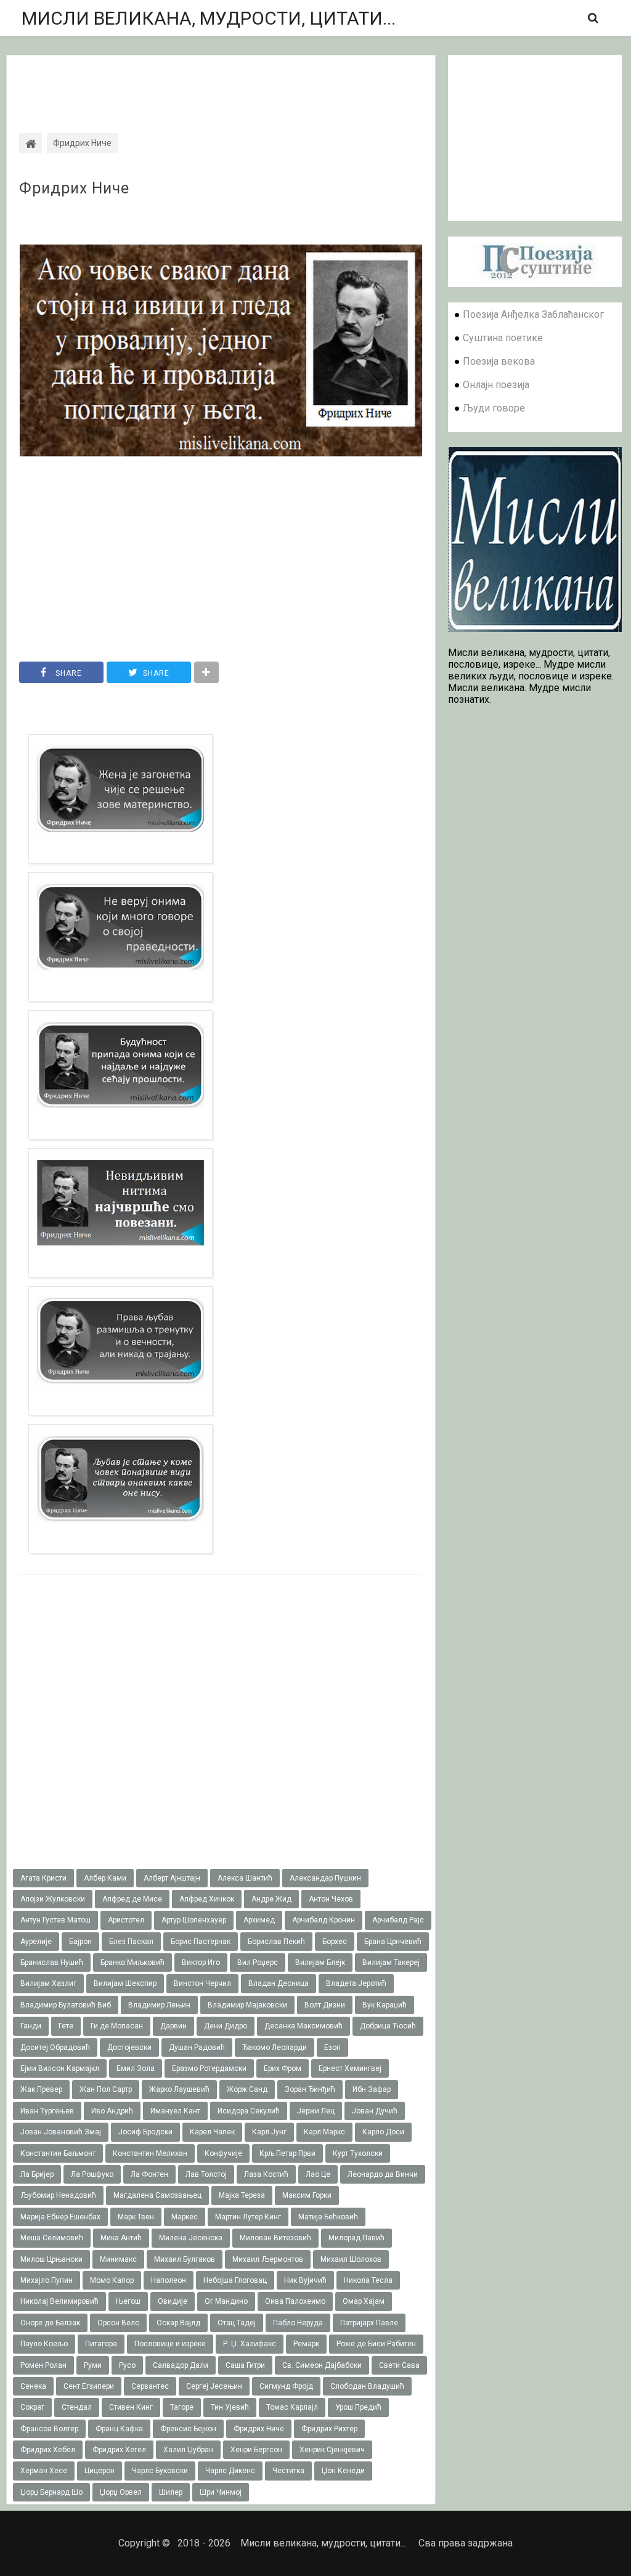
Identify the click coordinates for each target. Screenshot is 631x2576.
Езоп (332, 2047)
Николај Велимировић (59, 2301)
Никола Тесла (368, 2280)
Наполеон (169, 2280)
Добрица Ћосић (388, 2026)
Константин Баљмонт (58, 2153)
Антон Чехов (331, 1899)
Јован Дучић (375, 2111)
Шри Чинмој (221, 2492)
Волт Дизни (325, 2005)
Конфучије (223, 2153)
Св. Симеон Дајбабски (322, 2365)
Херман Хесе (44, 2471)
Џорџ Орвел (121, 2492)
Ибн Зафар (372, 2089)
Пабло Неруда (298, 2323)
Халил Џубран (188, 2450)
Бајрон (80, 1942)
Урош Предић (358, 2407)
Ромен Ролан (43, 2365)
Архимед (259, 1920)
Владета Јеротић (356, 1983)
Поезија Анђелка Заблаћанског (533, 314)
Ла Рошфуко (92, 2174)
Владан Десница (279, 1983)
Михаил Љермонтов (268, 2259)
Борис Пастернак (201, 1942)
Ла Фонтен (149, 2174)
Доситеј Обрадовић (55, 2047)
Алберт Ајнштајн (172, 1878)
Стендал (77, 2407)
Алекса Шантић (245, 1878)
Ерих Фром (283, 2068)
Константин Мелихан (150, 2153)
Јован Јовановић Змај (61, 2132)
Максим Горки (307, 2195)
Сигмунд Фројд (286, 2386)
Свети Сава (399, 2365)
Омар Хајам (364, 2301)
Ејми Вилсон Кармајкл (60, 2068)
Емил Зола (136, 2068)
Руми (93, 2365)
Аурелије (36, 1942)
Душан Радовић (197, 2047)
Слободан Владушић (367, 2386)
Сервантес (150, 2386)
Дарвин (173, 2026)
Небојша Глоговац (235, 2280)
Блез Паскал (131, 1942)
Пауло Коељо (44, 2344)
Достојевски (129, 2047)
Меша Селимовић (52, 2238)
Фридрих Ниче (74, 188)
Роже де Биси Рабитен (376, 2344)
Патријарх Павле (369, 2323)
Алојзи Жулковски (53, 1899)
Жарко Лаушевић (179, 2089)
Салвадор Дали (181, 2365)
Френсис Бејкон (188, 2429)
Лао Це (318, 2174)
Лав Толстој (206, 2174)
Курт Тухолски (358, 2153)
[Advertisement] (221, 83)
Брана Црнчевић (393, 1942)
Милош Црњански (51, 2259)
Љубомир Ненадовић (58, 2195)
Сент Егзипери (89, 2386)
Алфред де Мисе (132, 1899)
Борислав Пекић (276, 1942)
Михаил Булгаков (185, 2259)
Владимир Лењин (159, 2005)
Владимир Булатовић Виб (66, 2005)
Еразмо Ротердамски (209, 2068)
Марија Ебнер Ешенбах (60, 2217)
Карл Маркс (324, 2132)
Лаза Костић (266, 2174)
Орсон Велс (118, 2323)
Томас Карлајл (292, 2407)
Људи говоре (494, 408)
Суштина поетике (503, 338)
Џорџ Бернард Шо (51, 2492)
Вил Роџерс (258, 1962)
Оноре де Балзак (50, 2323)
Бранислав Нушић (52, 1962)
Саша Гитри (245, 2365)
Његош (128, 2301)
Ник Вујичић (305, 2280)
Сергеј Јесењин (214, 2386)
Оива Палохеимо (295, 2301)
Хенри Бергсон (256, 2450)
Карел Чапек (212, 2132)
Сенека (33, 2386)
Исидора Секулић (249, 2111)
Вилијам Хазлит (48, 1983)
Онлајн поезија (496, 385)
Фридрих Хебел (48, 2450)
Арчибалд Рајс (398, 1920)
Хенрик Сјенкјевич (332, 2450)
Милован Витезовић (275, 2238)
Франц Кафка (119, 2429)
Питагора (101, 2344)
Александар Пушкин (325, 1878)
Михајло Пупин (47, 2280)
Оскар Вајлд (178, 2323)
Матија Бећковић (328, 2217)
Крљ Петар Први (287, 2153)
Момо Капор (112, 2280)
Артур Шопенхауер (194, 1920)
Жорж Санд (247, 2089)
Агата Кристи (43, 1878)
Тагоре (182, 2407)
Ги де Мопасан (117, 2026)
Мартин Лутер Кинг (248, 2217)
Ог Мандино (226, 2301)
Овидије (173, 2301)
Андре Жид (271, 1899)
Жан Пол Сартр (106, 2089)
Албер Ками (105, 1878)
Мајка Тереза (242, 2195)
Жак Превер (41, 2089)
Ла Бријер (37, 2174)
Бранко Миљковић (132, 1962)
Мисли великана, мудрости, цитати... (209, 18)
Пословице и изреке (170, 2344)
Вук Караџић (385, 2005)
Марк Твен (136, 2217)
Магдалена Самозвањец (157, 2195)
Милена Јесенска (191, 2238)
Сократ (32, 2407)
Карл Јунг (269, 2132)
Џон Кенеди (343, 2471)
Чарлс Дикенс (230, 2471)
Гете (66, 2026)
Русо (127, 2365)
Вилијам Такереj (391, 1962)
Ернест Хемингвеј (350, 2068)
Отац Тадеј (237, 2323)
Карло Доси (383, 2132)
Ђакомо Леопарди (275, 2047)
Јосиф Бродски (145, 2132)
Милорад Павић (356, 2238)
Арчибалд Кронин (324, 1920)
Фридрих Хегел (119, 2450)
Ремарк (306, 2344)
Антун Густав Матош (55, 1920)
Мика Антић (121, 2238)
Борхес (335, 1942)
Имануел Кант (175, 2111)
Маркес (185, 2217)
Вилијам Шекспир (125, 1983)
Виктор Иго (201, 1962)
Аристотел (126, 1920)
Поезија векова (499, 361)
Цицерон (100, 2471)
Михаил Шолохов (351, 2259)
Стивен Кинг (131, 2407)
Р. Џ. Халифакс (250, 2344)
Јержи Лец (316, 2111)
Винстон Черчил (202, 1983)
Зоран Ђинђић (310, 2089)
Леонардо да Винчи (383, 2174)
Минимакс (118, 2259)
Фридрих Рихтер (329, 2429)
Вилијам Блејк (320, 1962)
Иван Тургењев (47, 2111)
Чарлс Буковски (160, 2471)
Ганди (31, 2026)
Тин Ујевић (230, 2407)
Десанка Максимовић (303, 2026)
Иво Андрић (112, 2111)
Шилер (171, 2492)
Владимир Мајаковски (247, 2005)
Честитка (288, 2471)
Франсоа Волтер (49, 2429)
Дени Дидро (226, 2026)
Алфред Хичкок (207, 1899)
